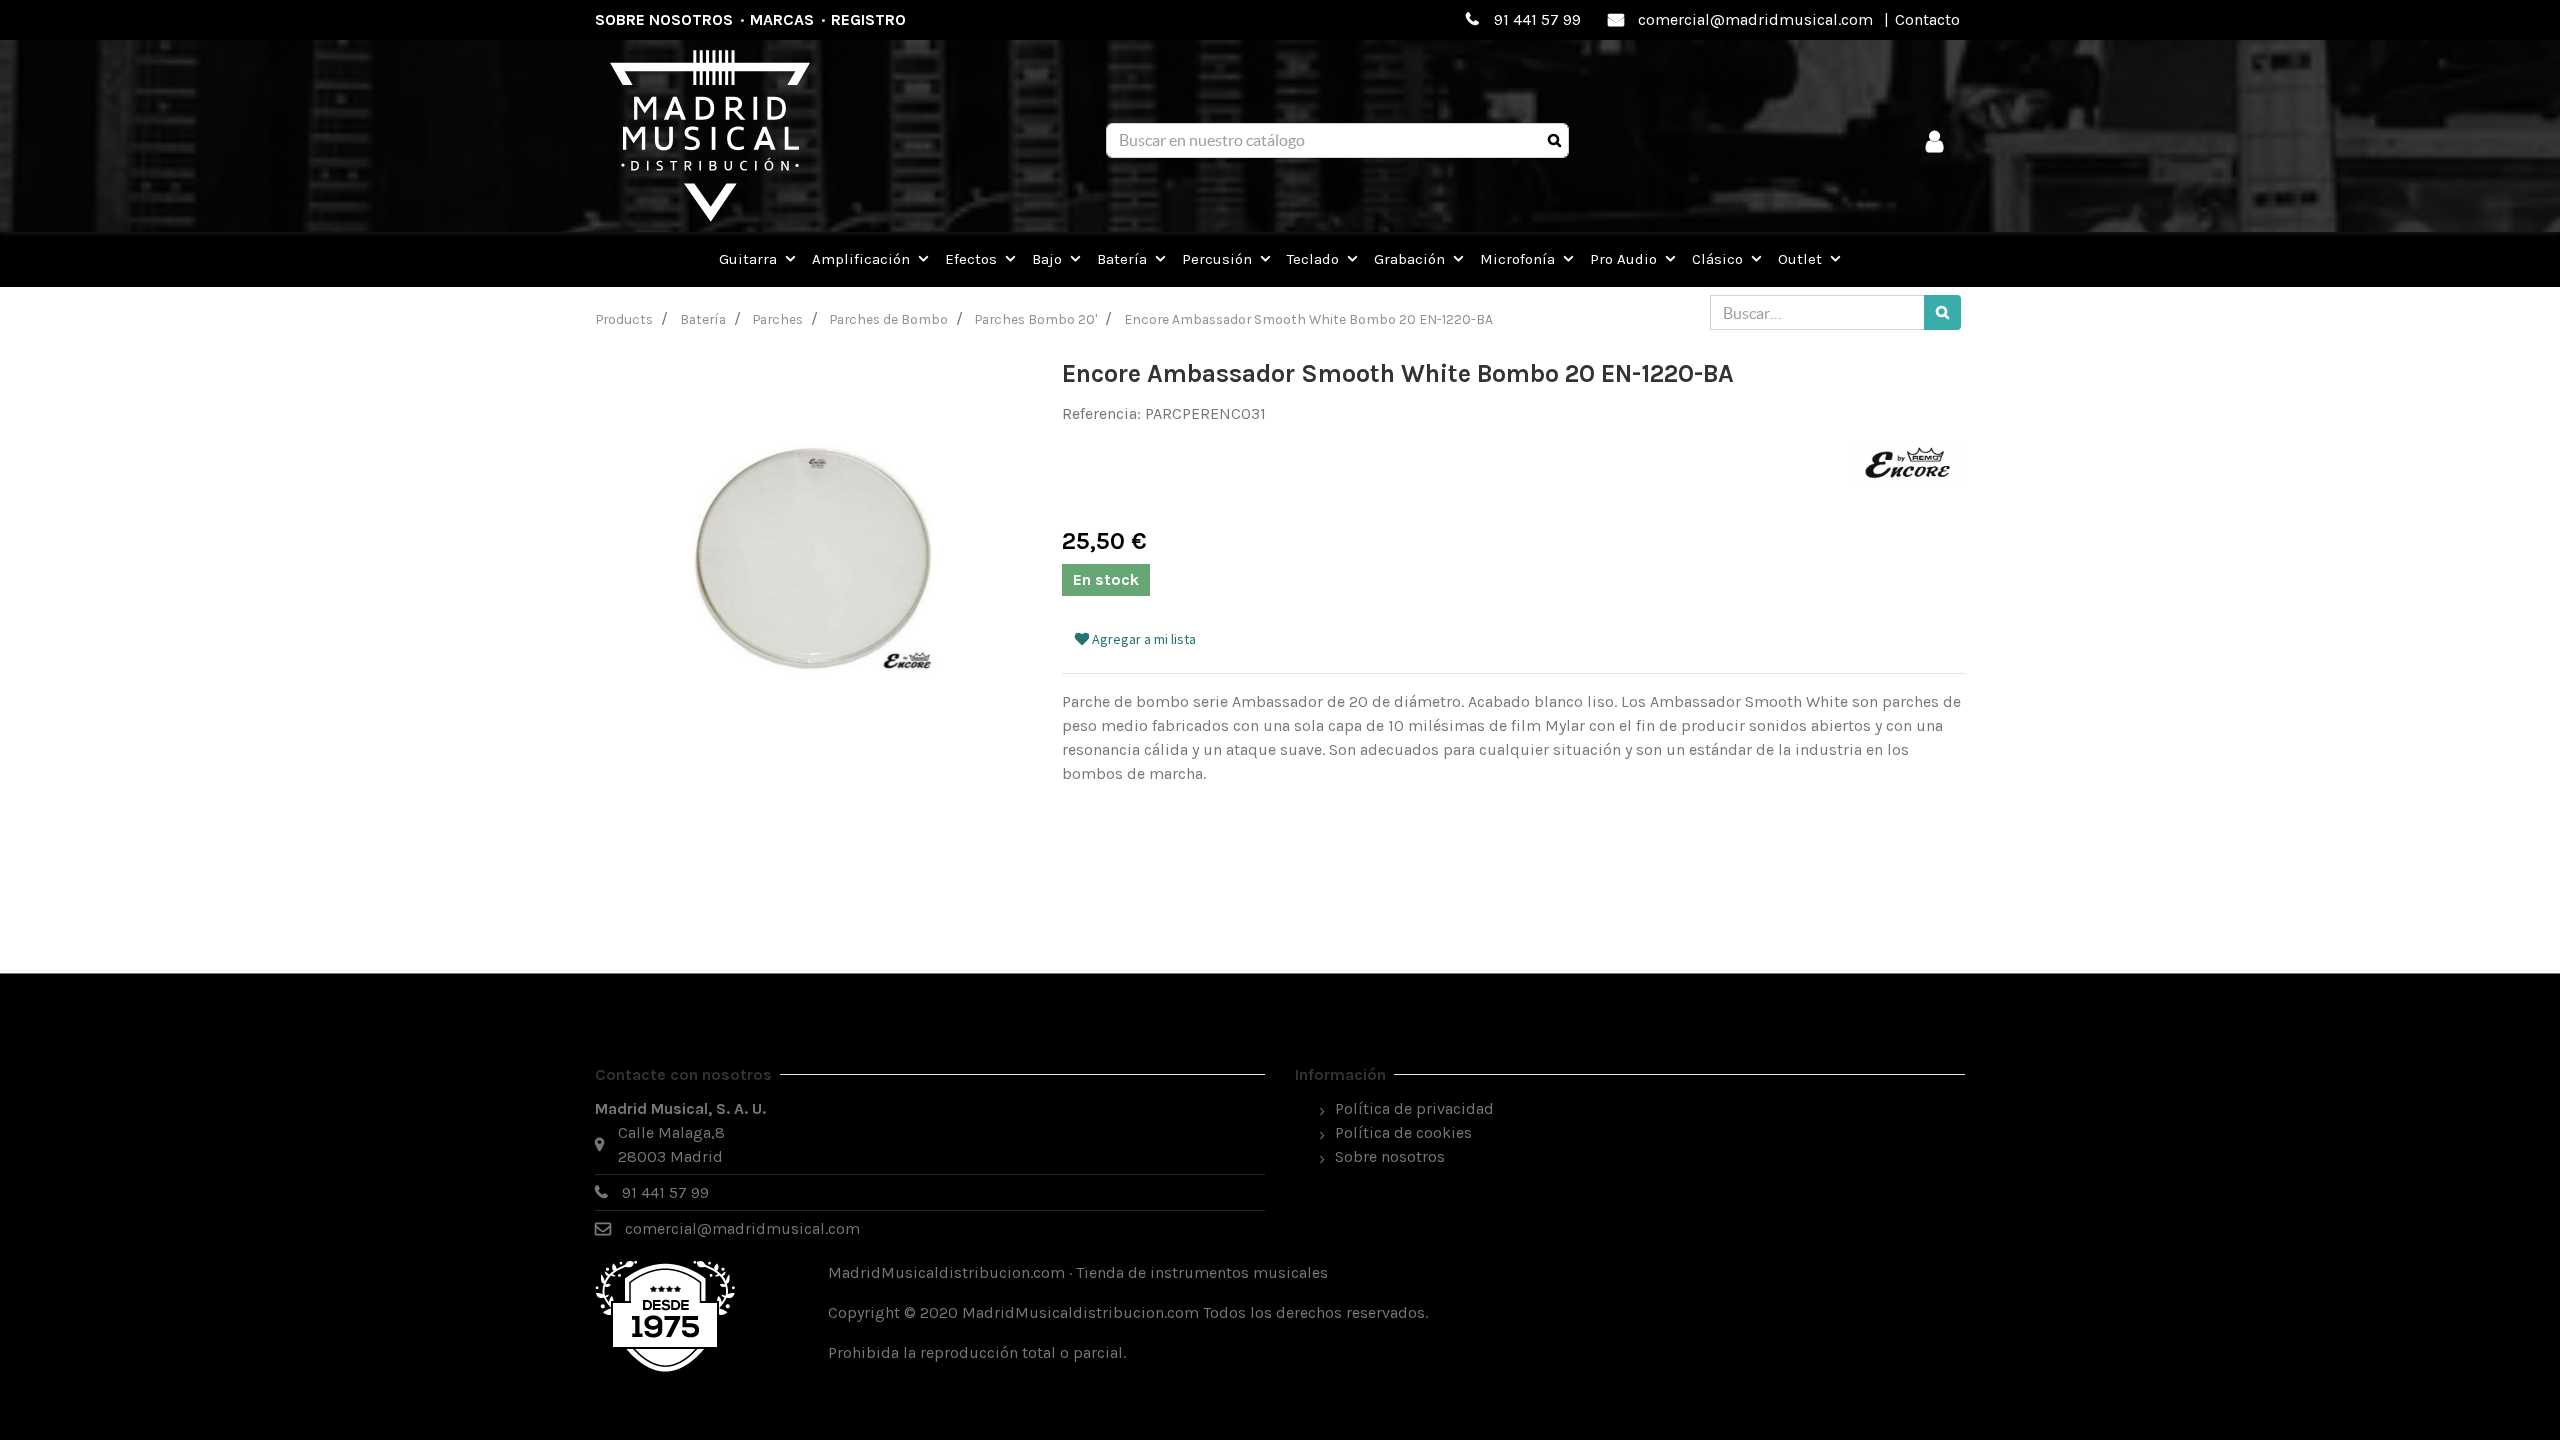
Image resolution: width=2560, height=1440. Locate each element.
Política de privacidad (1414, 1108)
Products (624, 319)
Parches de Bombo (889, 319)
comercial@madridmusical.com (1755, 19)
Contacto (1927, 19)
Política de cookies (1403, 1132)
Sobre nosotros (664, 19)
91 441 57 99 (1537, 19)
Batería (703, 319)
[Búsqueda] (1554, 141)
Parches (778, 319)
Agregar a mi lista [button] (1142, 639)
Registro (868, 19)
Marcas (782, 19)
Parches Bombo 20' (1036, 319)
